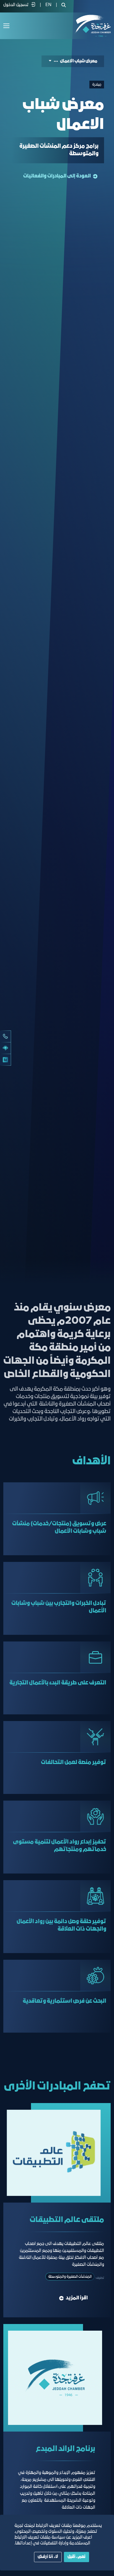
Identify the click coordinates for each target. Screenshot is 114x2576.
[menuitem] (48, 5)
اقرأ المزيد (77, 2298)
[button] (53, 61)
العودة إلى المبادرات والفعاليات (57, 176)
